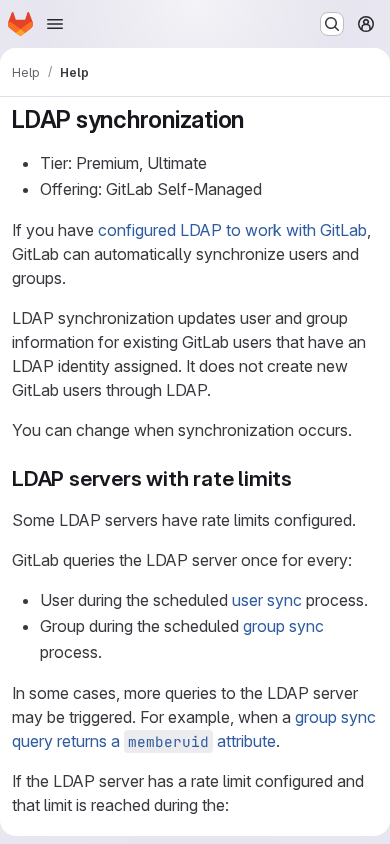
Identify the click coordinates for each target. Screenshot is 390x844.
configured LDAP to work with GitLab (232, 230)
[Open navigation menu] (55, 24)
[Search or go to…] (332, 24)
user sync (267, 600)
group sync (283, 626)
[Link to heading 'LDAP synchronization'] (257, 119)
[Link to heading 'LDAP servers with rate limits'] (303, 478)
